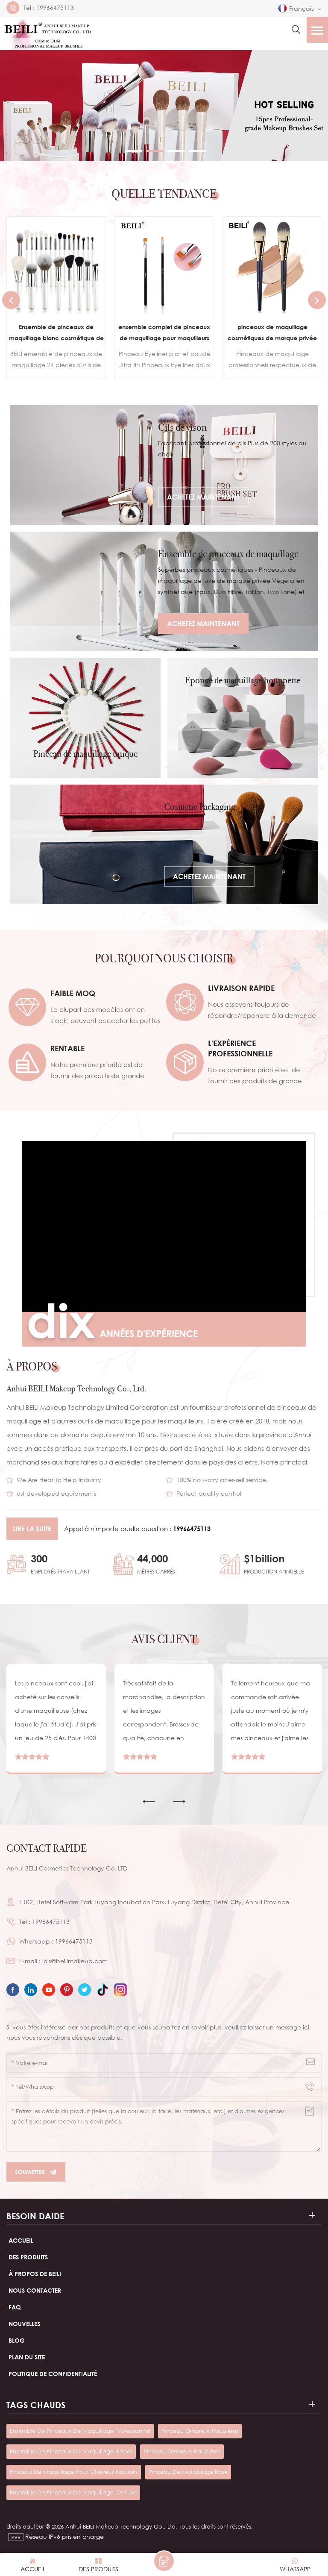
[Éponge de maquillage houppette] (243, 718)
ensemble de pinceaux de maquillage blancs (71, 2451)
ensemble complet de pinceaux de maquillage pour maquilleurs (56, 332)
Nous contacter (35, 2290)
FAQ (15, 2307)
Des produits (28, 2257)
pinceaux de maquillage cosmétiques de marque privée (164, 332)
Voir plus (50, 362)
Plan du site (27, 2357)
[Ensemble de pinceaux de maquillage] (164, 591)
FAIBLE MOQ (73, 993)
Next (317, 300)
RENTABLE (67, 1048)
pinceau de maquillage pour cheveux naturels (74, 2472)
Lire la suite (32, 1529)
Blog (17, 2340)
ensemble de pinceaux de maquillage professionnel (80, 2431)
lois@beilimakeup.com (75, 1961)
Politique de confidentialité (53, 2374)
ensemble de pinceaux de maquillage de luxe (73, 2492)
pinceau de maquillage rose (188, 2472)
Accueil (21, 2240)
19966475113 (55, 8)
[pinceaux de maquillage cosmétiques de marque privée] (164, 266)
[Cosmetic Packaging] (164, 844)
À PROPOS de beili (35, 2274)
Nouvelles (24, 2324)
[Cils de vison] (164, 465)
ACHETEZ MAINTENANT (203, 497)
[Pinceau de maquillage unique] (85, 718)
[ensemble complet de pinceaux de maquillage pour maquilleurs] (56, 266)
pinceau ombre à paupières (200, 2431)
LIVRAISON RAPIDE (241, 988)
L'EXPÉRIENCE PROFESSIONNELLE (240, 1048)
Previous (11, 300)
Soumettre (30, 2172)
